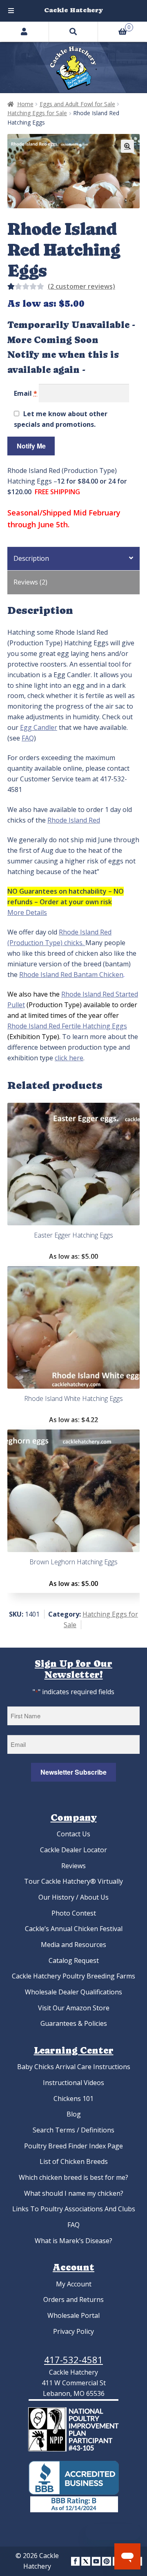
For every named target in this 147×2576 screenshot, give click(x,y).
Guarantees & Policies (74, 2023)
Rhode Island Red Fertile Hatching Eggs (67, 1026)
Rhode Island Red (74, 820)
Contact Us (73, 1834)
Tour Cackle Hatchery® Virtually (73, 1881)
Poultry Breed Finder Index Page (73, 2146)
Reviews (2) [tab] (30, 582)
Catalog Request (74, 1960)
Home (25, 104)
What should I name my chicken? (74, 2193)
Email (26, 393)
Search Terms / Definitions (73, 2130)
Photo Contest (74, 1913)
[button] (127, 146)
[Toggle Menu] (11, 11)
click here (69, 1058)
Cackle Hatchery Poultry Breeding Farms (73, 1976)
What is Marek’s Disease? (73, 2241)
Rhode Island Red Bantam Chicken (71, 975)
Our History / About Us (73, 1897)
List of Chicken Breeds (74, 2161)
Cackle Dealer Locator (73, 1850)
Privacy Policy (73, 2331)
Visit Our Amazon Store (74, 2008)
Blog (74, 2114)
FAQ (28, 738)
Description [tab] (31, 558)
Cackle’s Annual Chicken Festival (74, 1929)
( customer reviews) (81, 286)
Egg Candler (39, 727)
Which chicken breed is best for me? (73, 2177)
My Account (74, 2284)
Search (73, 31)
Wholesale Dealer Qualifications (73, 1992)
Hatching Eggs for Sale (37, 113)
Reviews (73, 1866)
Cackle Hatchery (73, 10)
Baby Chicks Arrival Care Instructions (74, 2067)
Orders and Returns (73, 2299)
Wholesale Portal (73, 2315)
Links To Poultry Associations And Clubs (74, 2209)
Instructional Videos (73, 2083)
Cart (114, 26)
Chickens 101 (73, 2099)
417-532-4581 (73, 2360)
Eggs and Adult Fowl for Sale (77, 104)
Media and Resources (73, 1945)
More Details (27, 912)
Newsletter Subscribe (73, 1772)
